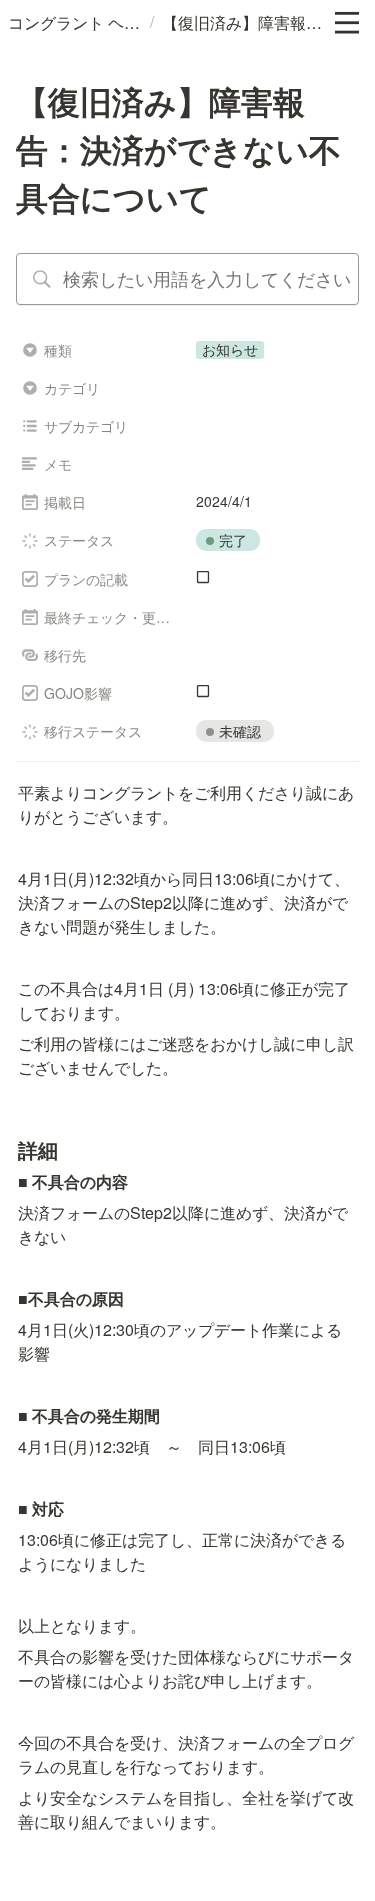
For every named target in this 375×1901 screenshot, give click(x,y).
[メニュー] (347, 23)
